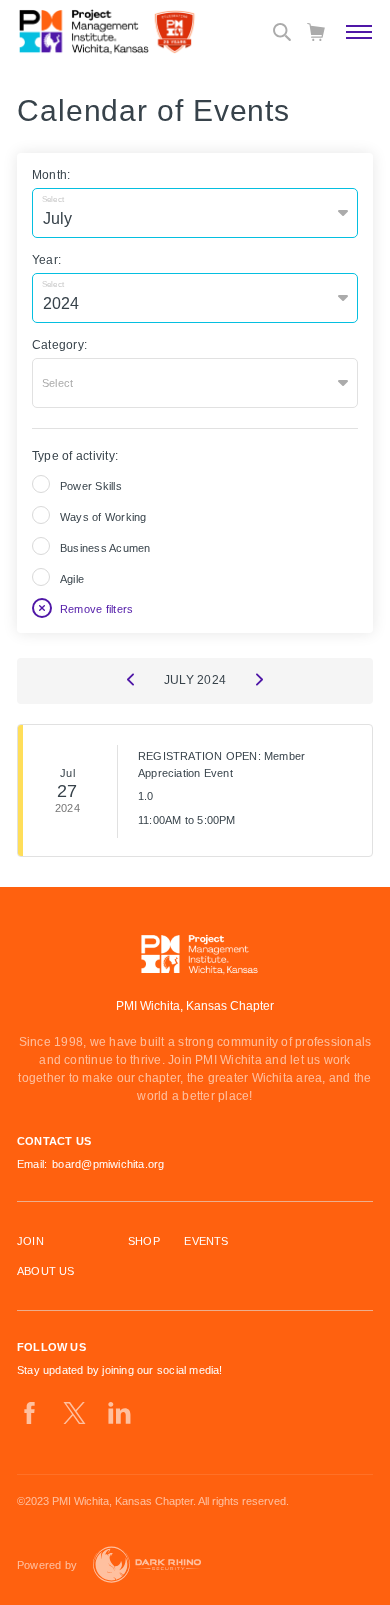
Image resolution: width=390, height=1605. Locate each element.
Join (30, 1241)
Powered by (47, 1565)
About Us (46, 1271)
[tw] (74, 1413)
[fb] (29, 1413)
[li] (119, 1413)
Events (206, 1241)
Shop (144, 1241)
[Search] (282, 32)
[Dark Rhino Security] (147, 1564)
